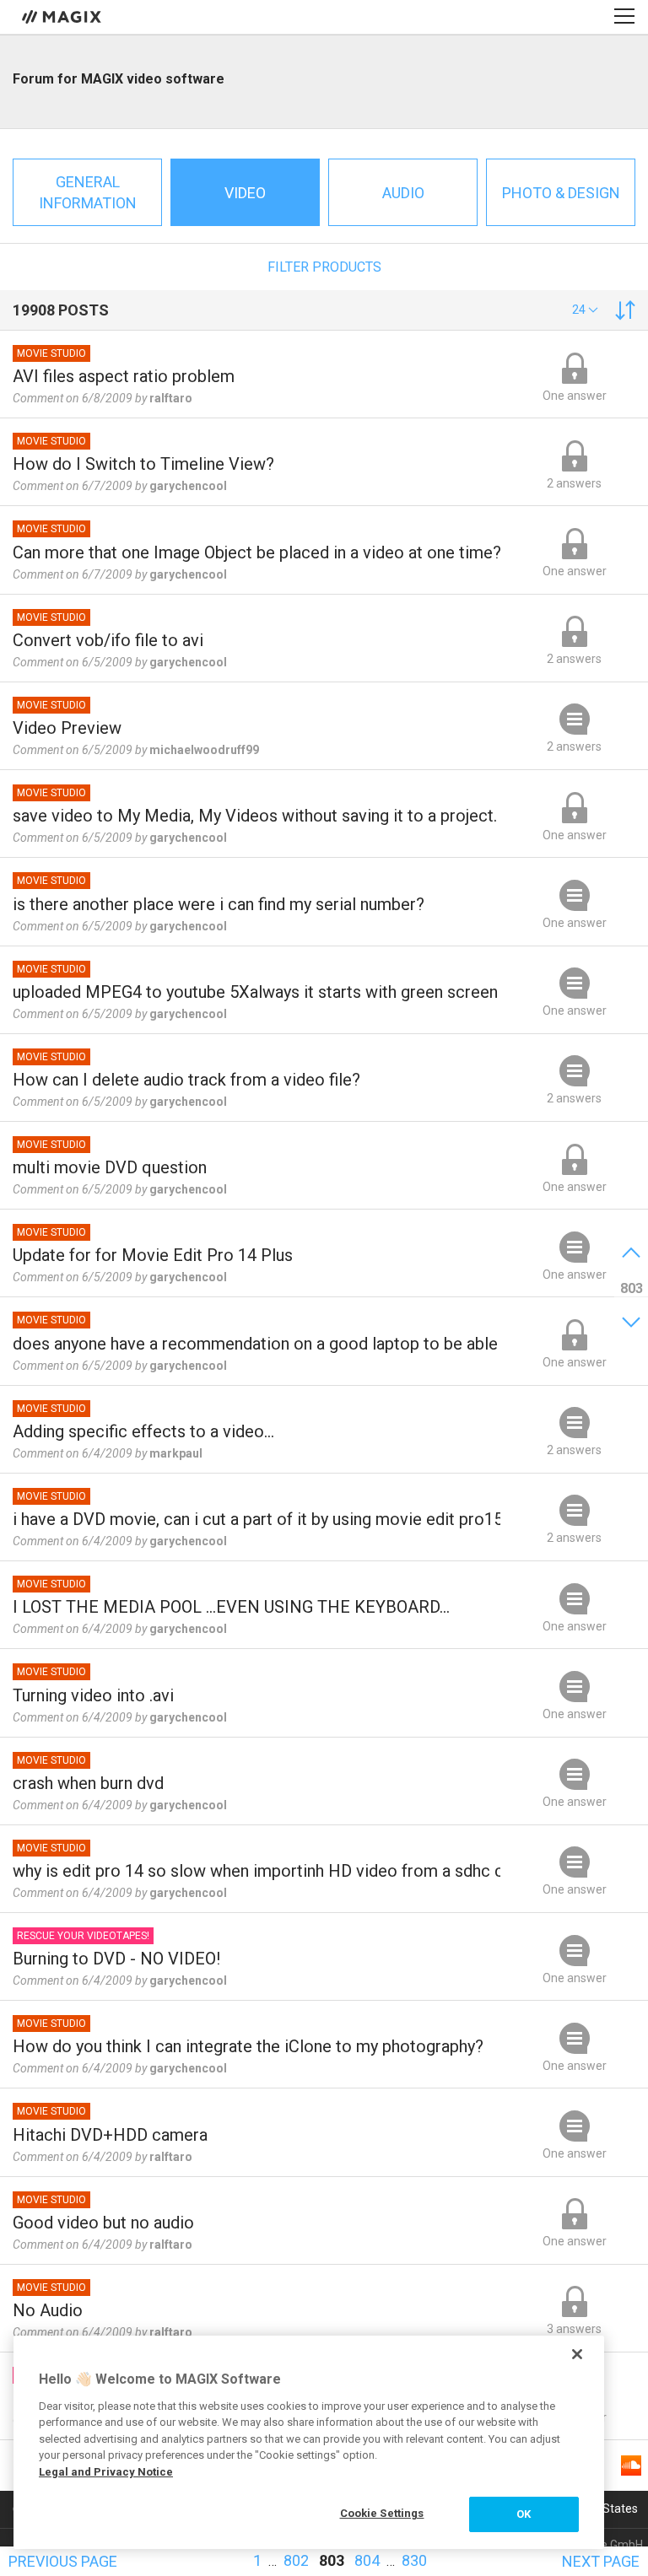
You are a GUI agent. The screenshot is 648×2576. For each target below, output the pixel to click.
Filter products (324, 267)
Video (245, 193)
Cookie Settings (382, 2513)
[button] (585, 310)
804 (367, 2560)
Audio (403, 193)
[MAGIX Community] (63, 16)
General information (88, 192)
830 (414, 2560)
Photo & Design (561, 193)
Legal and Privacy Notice (106, 2472)
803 (332, 2560)
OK (524, 2514)
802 (296, 2560)
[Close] (577, 2354)
